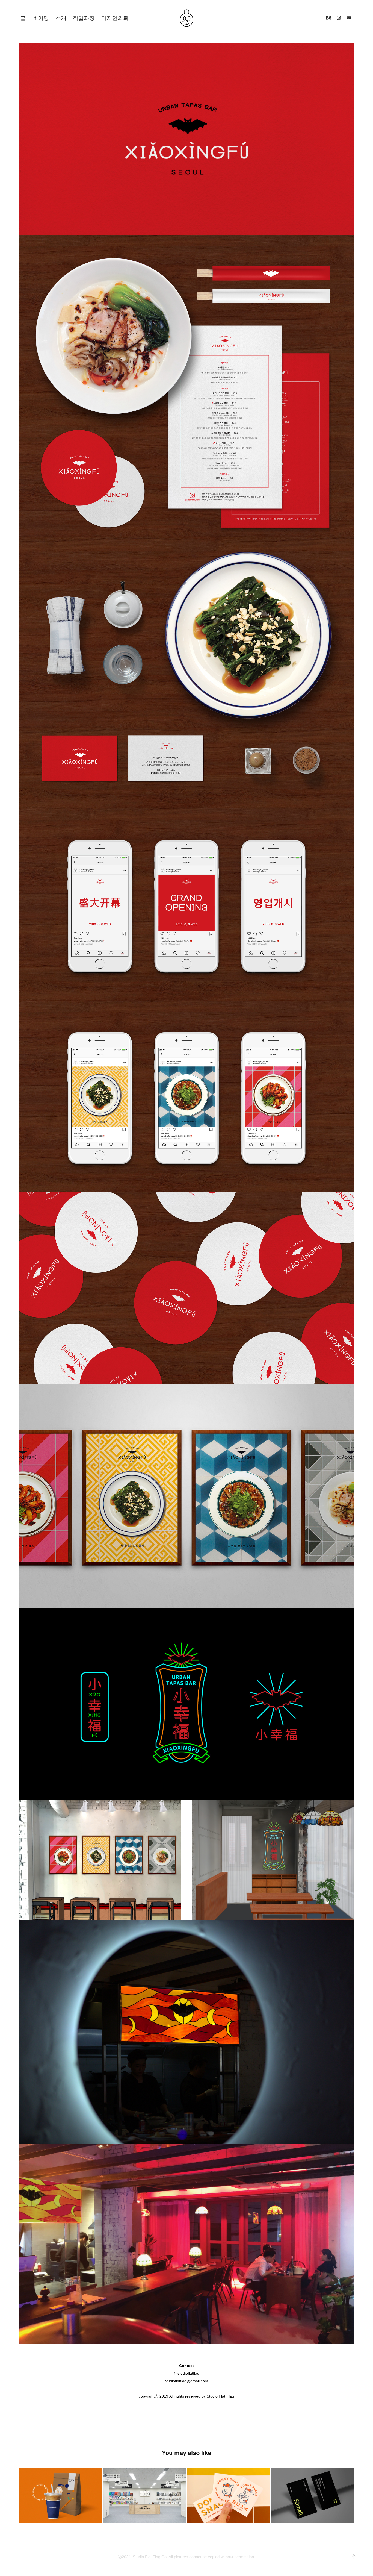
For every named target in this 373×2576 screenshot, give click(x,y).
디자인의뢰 (115, 18)
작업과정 (84, 18)
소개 (61, 18)
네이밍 (41, 18)
